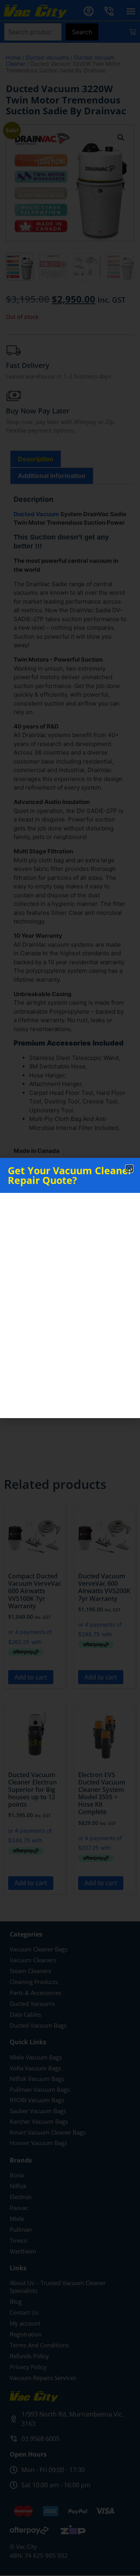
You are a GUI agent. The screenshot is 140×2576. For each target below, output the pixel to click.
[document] (70, 1288)
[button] (129, 1169)
